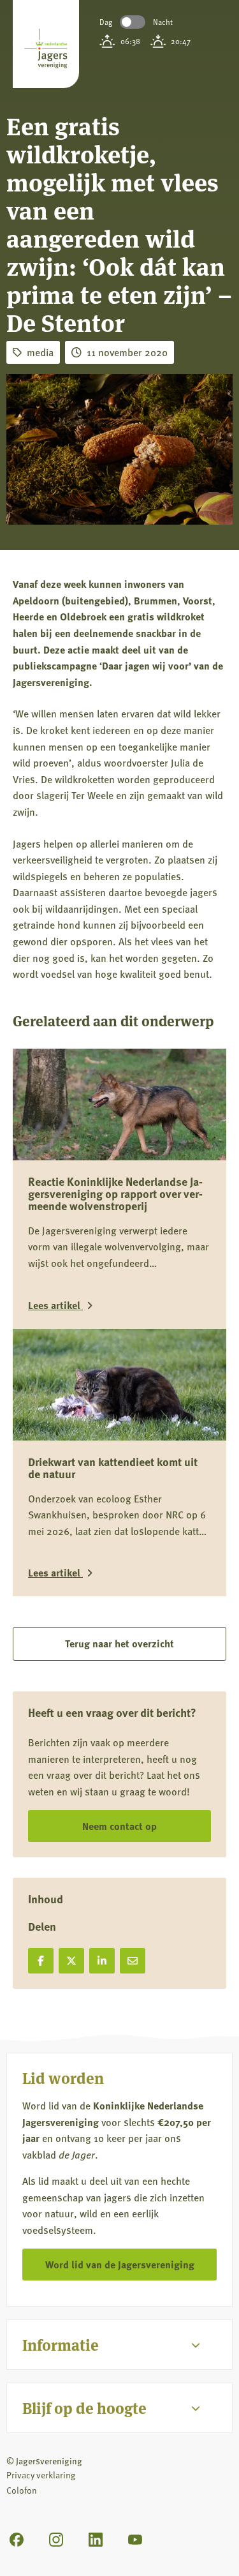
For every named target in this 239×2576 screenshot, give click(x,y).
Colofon (22, 2490)
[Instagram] (56, 2540)
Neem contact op (119, 1826)
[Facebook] (17, 2540)
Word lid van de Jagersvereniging (120, 2264)
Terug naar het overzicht (119, 1643)
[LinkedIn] (96, 2540)
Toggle (133, 22)
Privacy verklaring (41, 2475)
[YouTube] (135, 2540)
